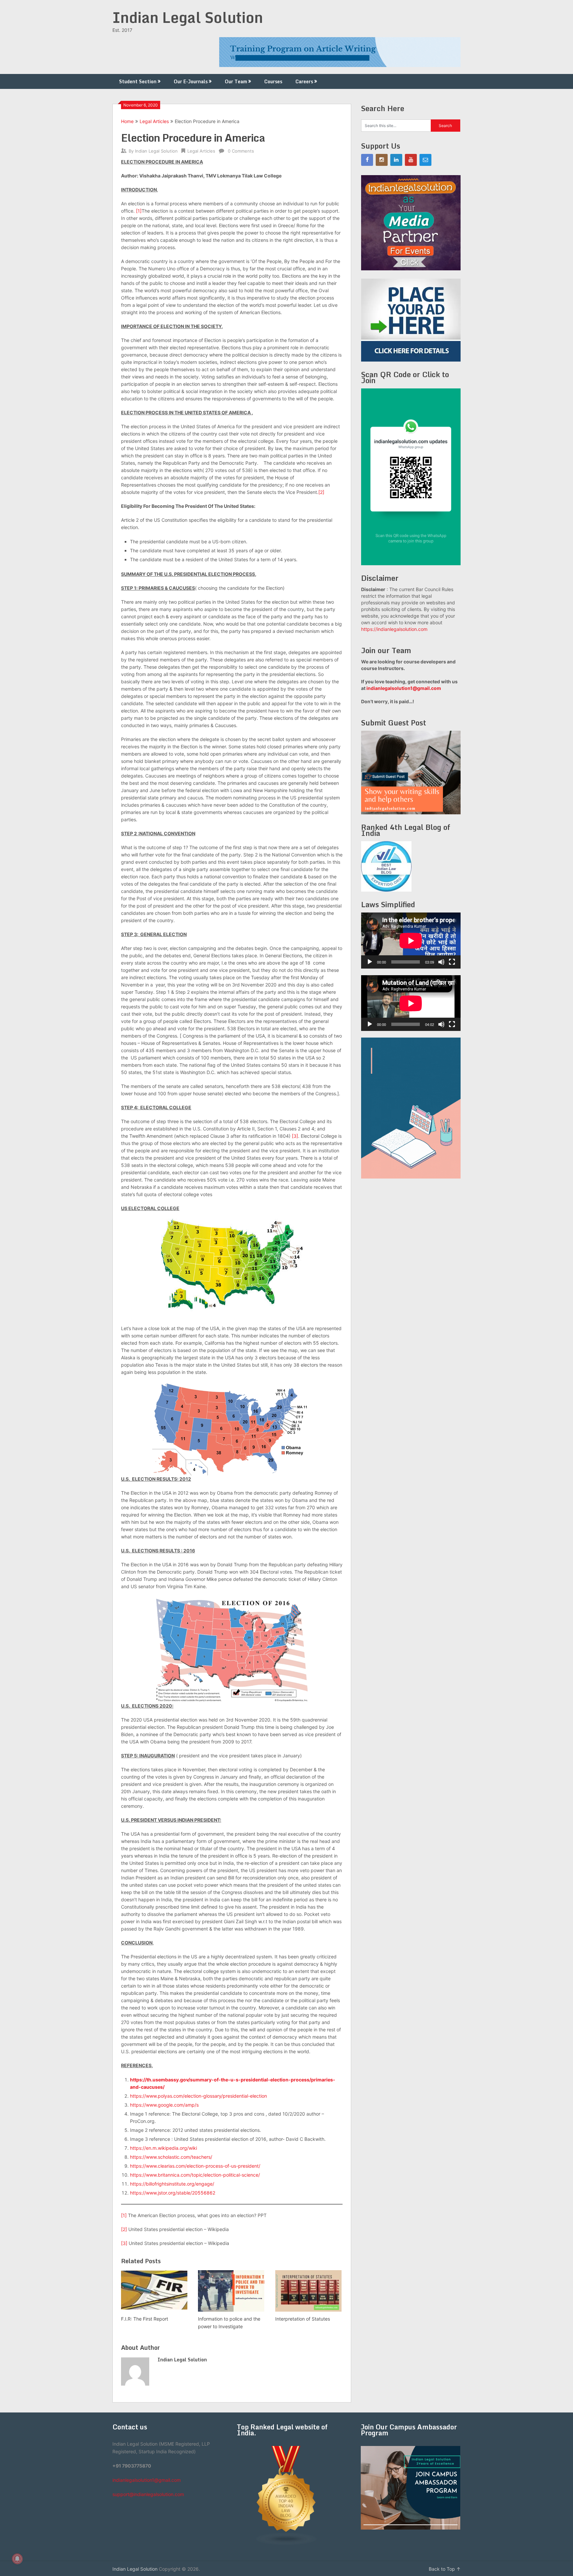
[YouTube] (411, 160)
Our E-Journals (191, 81)
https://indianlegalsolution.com (394, 629)
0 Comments (241, 151)
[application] (411, 941)
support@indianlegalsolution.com (148, 2494)
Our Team (236, 81)
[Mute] (441, 962)
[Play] (370, 962)
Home (127, 121)
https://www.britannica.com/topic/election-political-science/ (195, 2175)
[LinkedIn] (396, 160)
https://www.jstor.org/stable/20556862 (173, 2193)
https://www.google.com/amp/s (164, 2105)
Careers (304, 81)
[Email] (425, 160)
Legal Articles (154, 121)
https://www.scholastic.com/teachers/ (171, 2157)
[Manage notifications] (17, 2559)
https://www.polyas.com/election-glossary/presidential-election (198, 2096)
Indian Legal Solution (188, 17)
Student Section (138, 81)
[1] (139, 211)
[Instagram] (382, 160)
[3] (295, 1136)
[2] (321, 492)
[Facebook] (367, 160)
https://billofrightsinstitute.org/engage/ (172, 2184)
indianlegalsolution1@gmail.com (404, 688)
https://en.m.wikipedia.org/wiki (163, 2148)
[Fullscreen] (452, 962)
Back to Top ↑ (445, 2569)
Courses (273, 81)
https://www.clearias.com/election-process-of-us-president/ (195, 2166)
